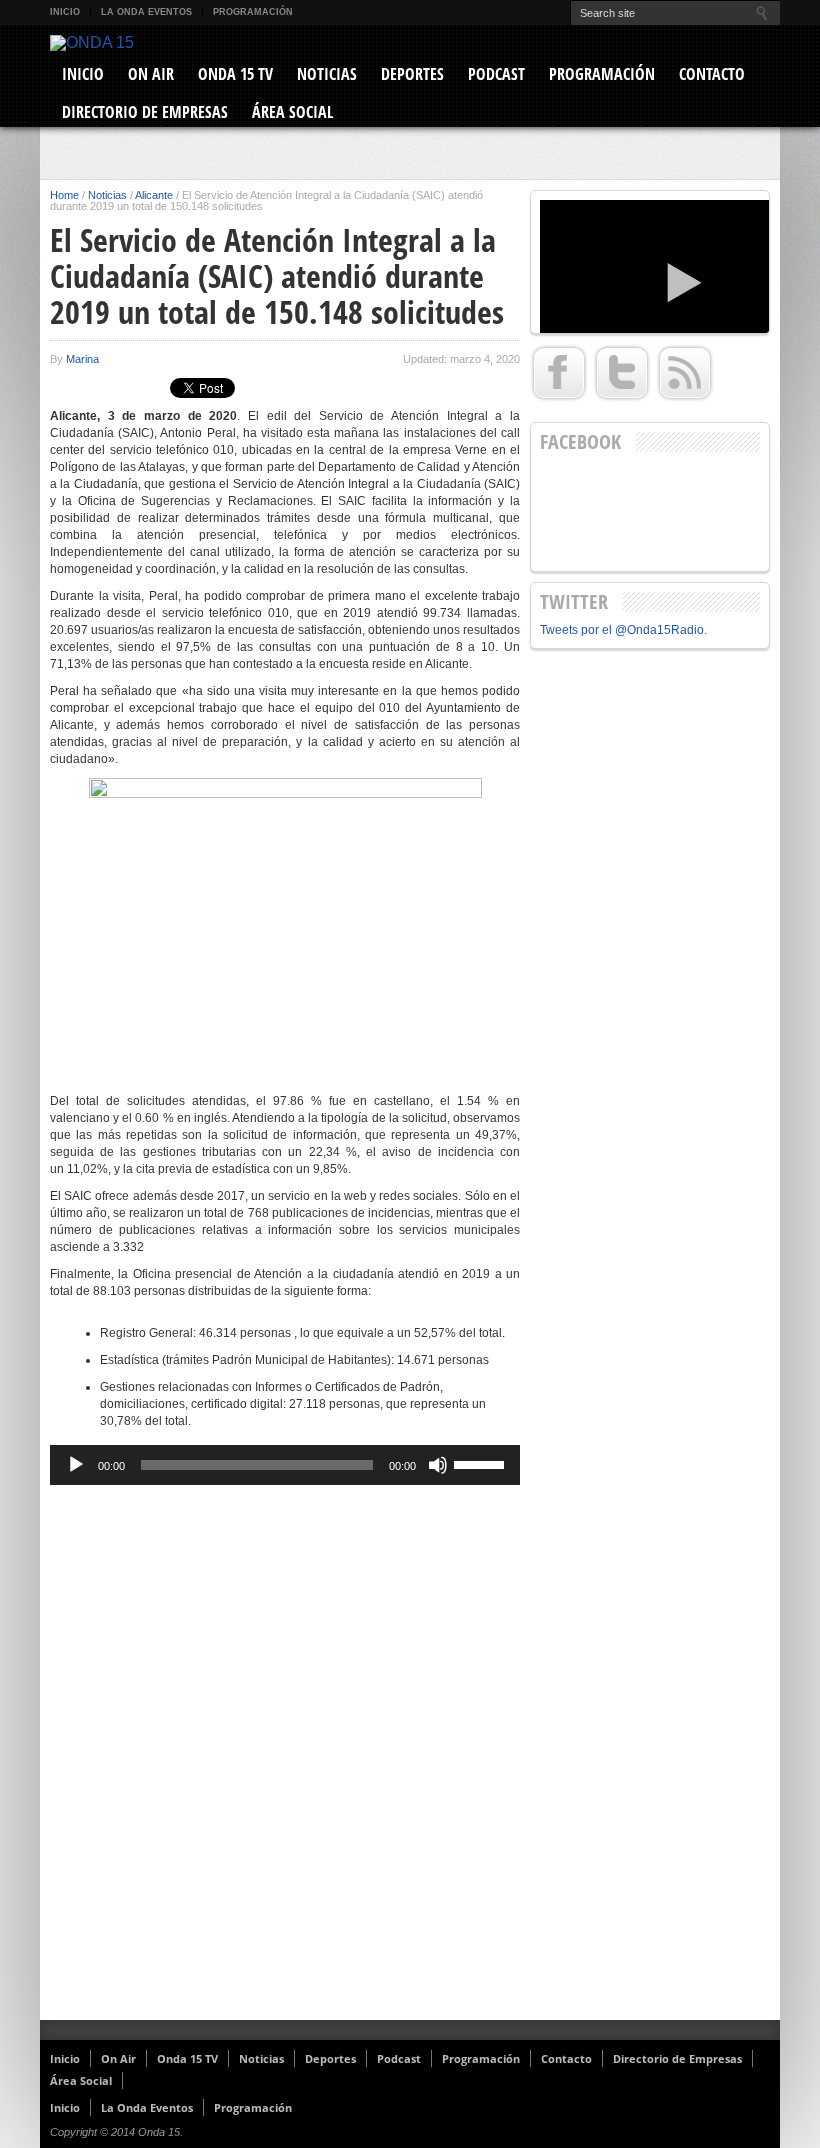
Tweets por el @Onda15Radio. (623, 630)
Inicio (65, 12)
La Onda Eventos (146, 12)
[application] (285, 1465)
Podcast (496, 74)
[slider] (482, 1463)
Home (64, 195)
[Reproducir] (76, 1465)
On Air (151, 74)
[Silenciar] (438, 1465)
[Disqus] (285, 1760)
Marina (82, 359)
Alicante (154, 195)
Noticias (327, 74)
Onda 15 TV (235, 74)
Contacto (712, 74)
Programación (253, 12)
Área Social (292, 112)
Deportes (412, 74)
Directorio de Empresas (145, 112)
